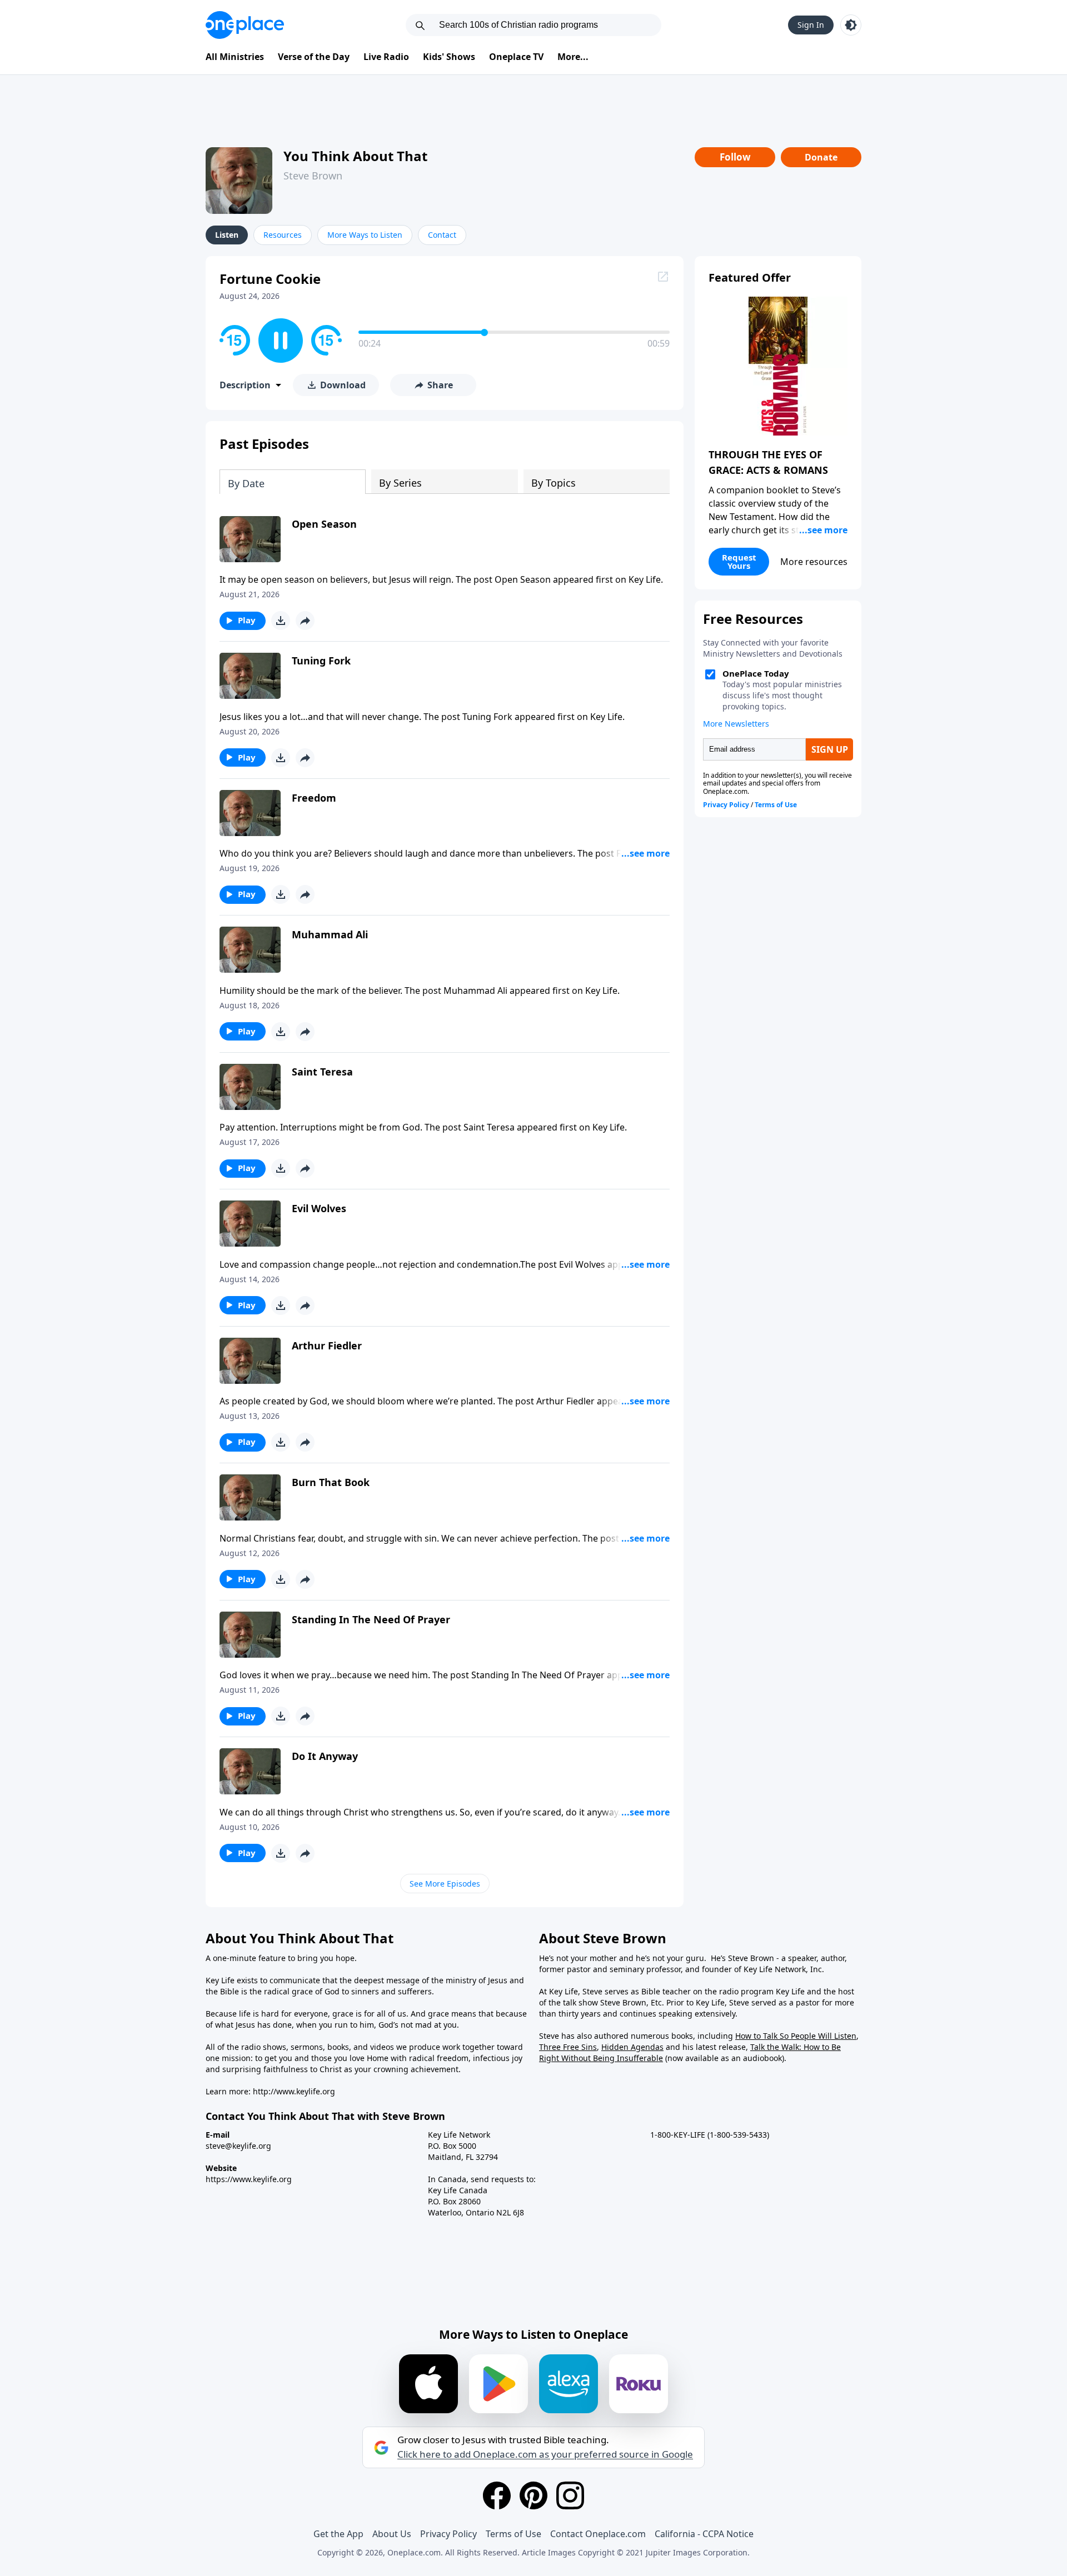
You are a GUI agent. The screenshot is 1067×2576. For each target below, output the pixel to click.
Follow (735, 157)
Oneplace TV (516, 57)
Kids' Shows (449, 57)
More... (573, 57)
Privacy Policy (448, 2534)
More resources (814, 562)
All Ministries (235, 57)
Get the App (338, 2534)
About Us (392, 2534)
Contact (442, 235)
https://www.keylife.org (249, 2179)
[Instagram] (570, 2495)
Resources (283, 235)
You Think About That (355, 156)
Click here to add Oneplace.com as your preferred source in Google (545, 2454)
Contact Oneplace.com (598, 2534)
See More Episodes (445, 1884)
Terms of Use (513, 2534)
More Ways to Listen (365, 235)
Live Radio (386, 57)
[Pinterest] (533, 2495)
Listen (227, 235)
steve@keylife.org (238, 2146)
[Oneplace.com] (245, 25)
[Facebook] (497, 2495)
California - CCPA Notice (704, 2534)
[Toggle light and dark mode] (851, 25)
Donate (821, 157)
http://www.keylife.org (294, 2091)
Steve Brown (313, 176)
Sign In (811, 25)
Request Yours (739, 561)
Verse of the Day (314, 57)
